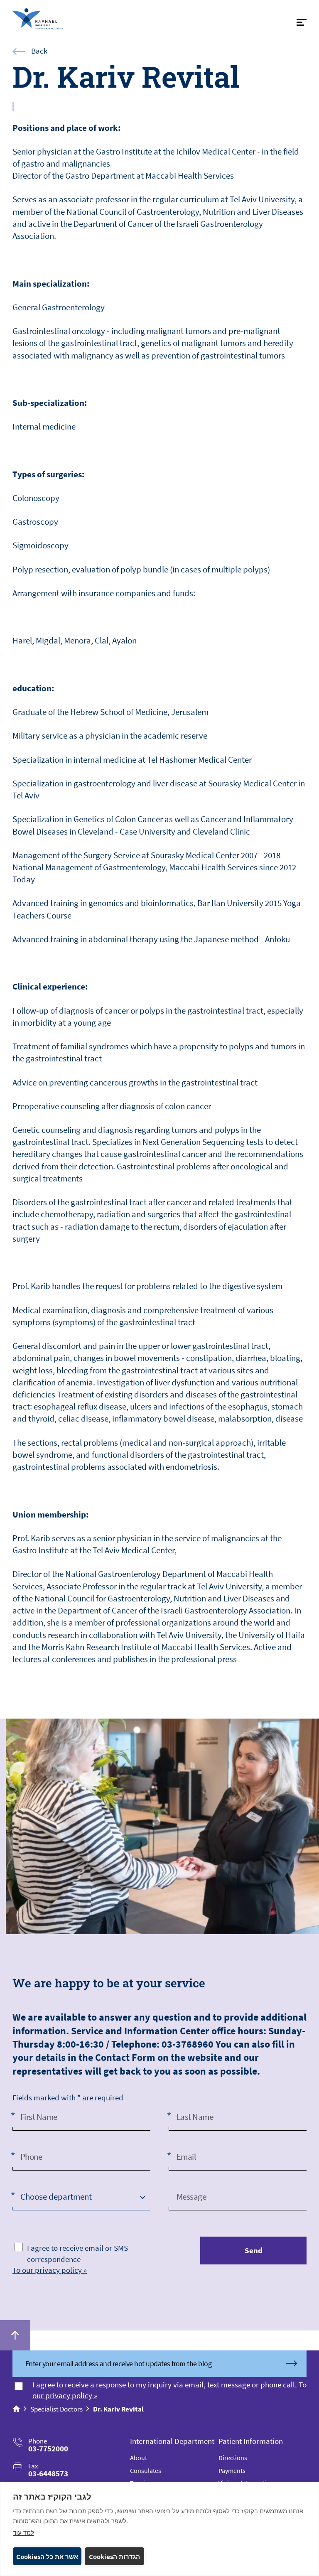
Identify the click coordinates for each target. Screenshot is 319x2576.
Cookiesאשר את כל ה (47, 2556)
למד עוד (23, 2532)
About (139, 2458)
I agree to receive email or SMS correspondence (77, 2253)
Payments (232, 2470)
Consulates (146, 2470)
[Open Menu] (302, 22)
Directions (233, 2458)
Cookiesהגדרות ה (114, 2556)
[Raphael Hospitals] (52, 18)
